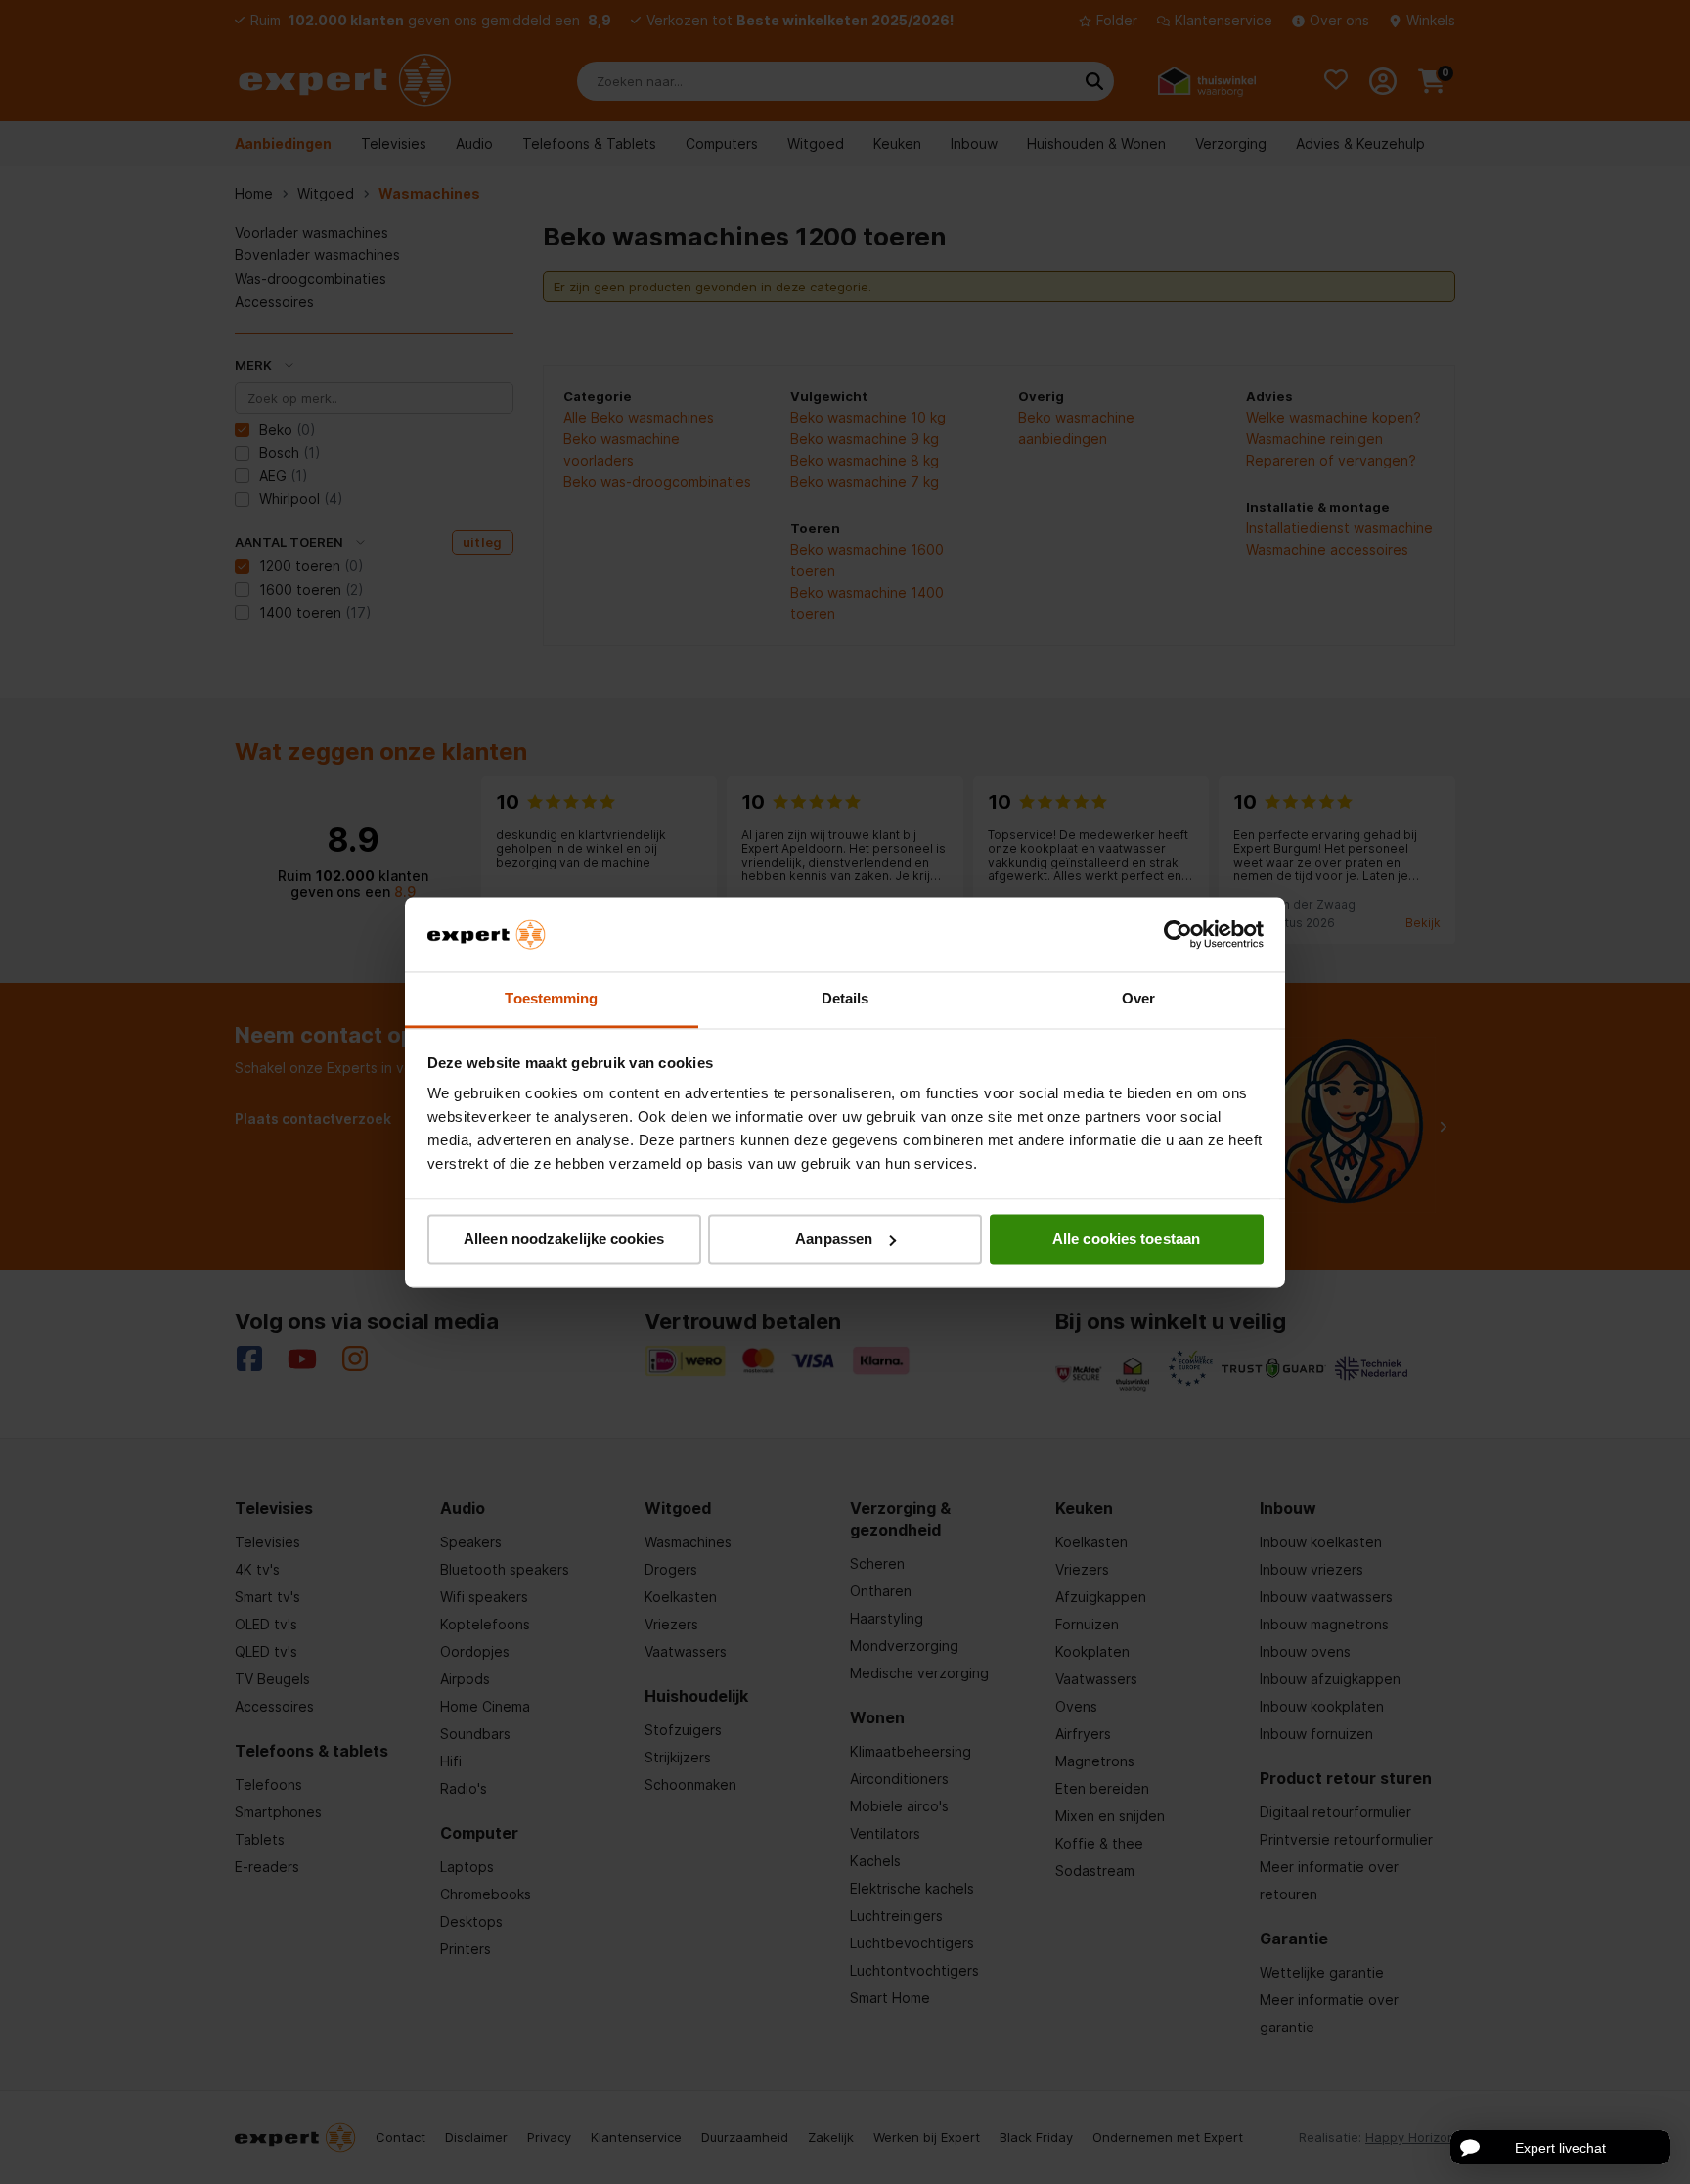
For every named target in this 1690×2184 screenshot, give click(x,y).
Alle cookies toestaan (1126, 1239)
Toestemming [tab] (551, 999)
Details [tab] (845, 999)
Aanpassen (834, 1239)
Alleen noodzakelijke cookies (564, 1239)
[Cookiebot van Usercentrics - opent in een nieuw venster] (1178, 934)
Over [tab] (1138, 999)
